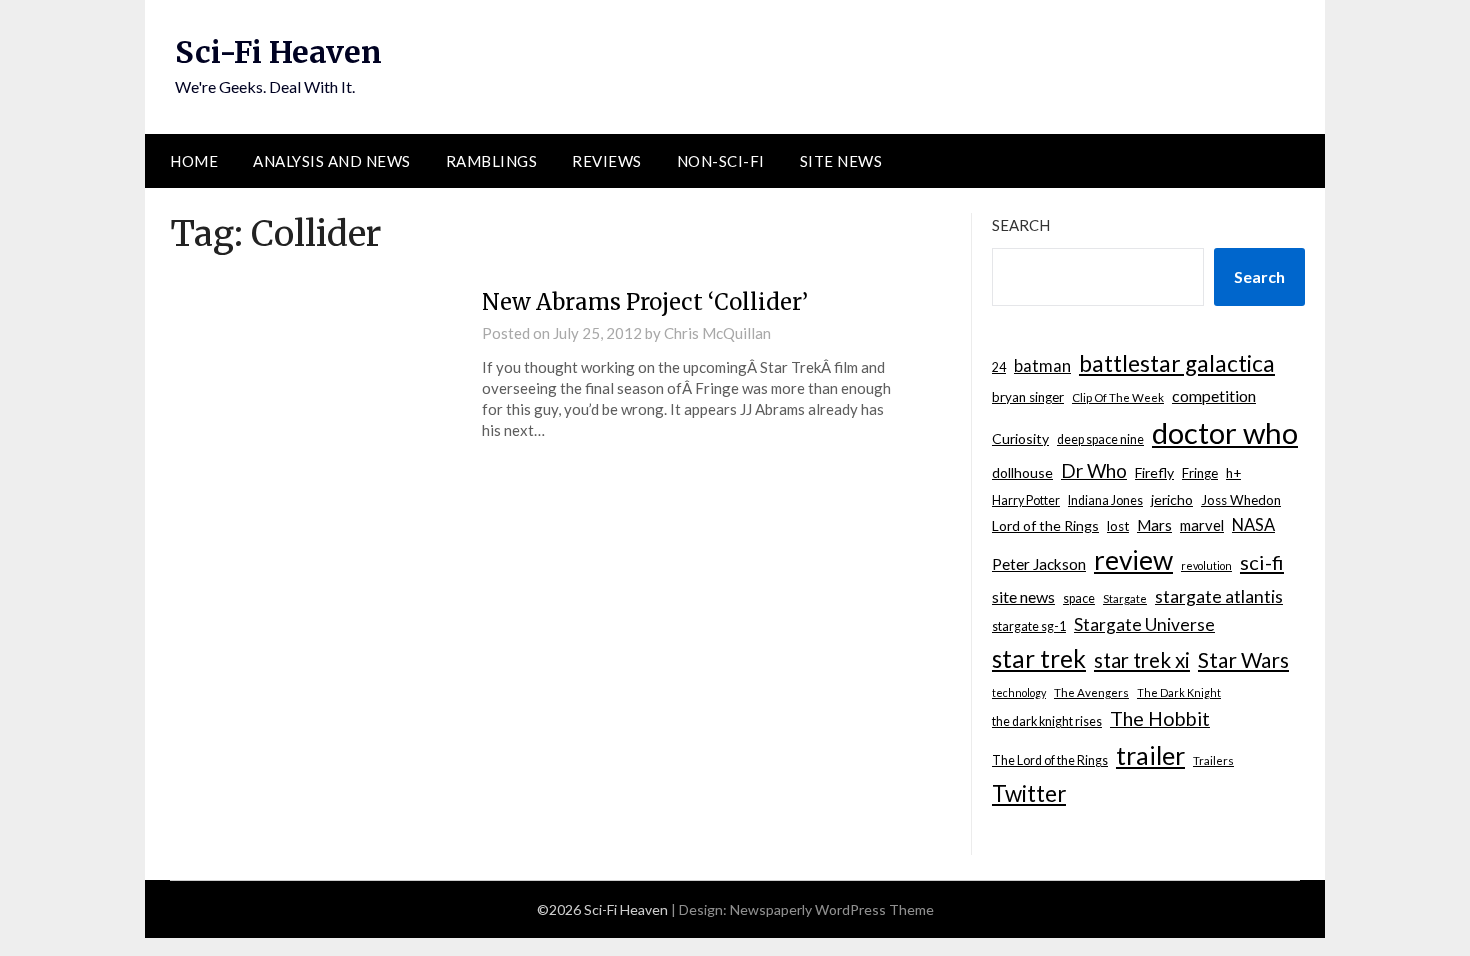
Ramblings (492, 161)
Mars (1154, 525)
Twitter (1029, 793)
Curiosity (1020, 438)
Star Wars (1243, 659)
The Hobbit (1160, 718)
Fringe (1200, 473)
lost (1118, 526)
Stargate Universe (1144, 624)
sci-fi (1262, 562)
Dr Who (1094, 470)
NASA (1253, 525)
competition (1214, 395)
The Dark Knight (1179, 692)
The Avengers (1091, 692)
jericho (1172, 499)
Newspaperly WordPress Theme (832, 909)
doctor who (1225, 432)
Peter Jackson (1039, 564)
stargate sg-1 (1029, 626)
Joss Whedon (1241, 500)
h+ (1233, 473)
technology (1019, 692)
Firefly (1154, 472)
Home (194, 161)
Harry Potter (1026, 500)
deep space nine (1100, 439)
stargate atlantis (1219, 596)
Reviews (607, 161)
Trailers (1213, 760)
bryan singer (1028, 397)
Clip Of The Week (1118, 397)
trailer (1150, 755)
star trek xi (1142, 660)
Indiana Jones (1105, 500)
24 (999, 367)
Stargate (1125, 598)
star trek (1039, 658)
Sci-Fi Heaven (278, 52)
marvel (1202, 525)
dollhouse (1022, 472)
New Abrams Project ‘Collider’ (645, 302)
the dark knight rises (1047, 721)
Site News (841, 161)
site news (1023, 596)
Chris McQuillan (717, 333)
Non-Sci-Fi (721, 161)
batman (1042, 366)
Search (1021, 225)
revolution (1206, 565)
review (1133, 560)
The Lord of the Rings (1050, 760)
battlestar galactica (1177, 363)
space (1079, 598)
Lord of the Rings (1045, 525)
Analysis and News (332, 161)
